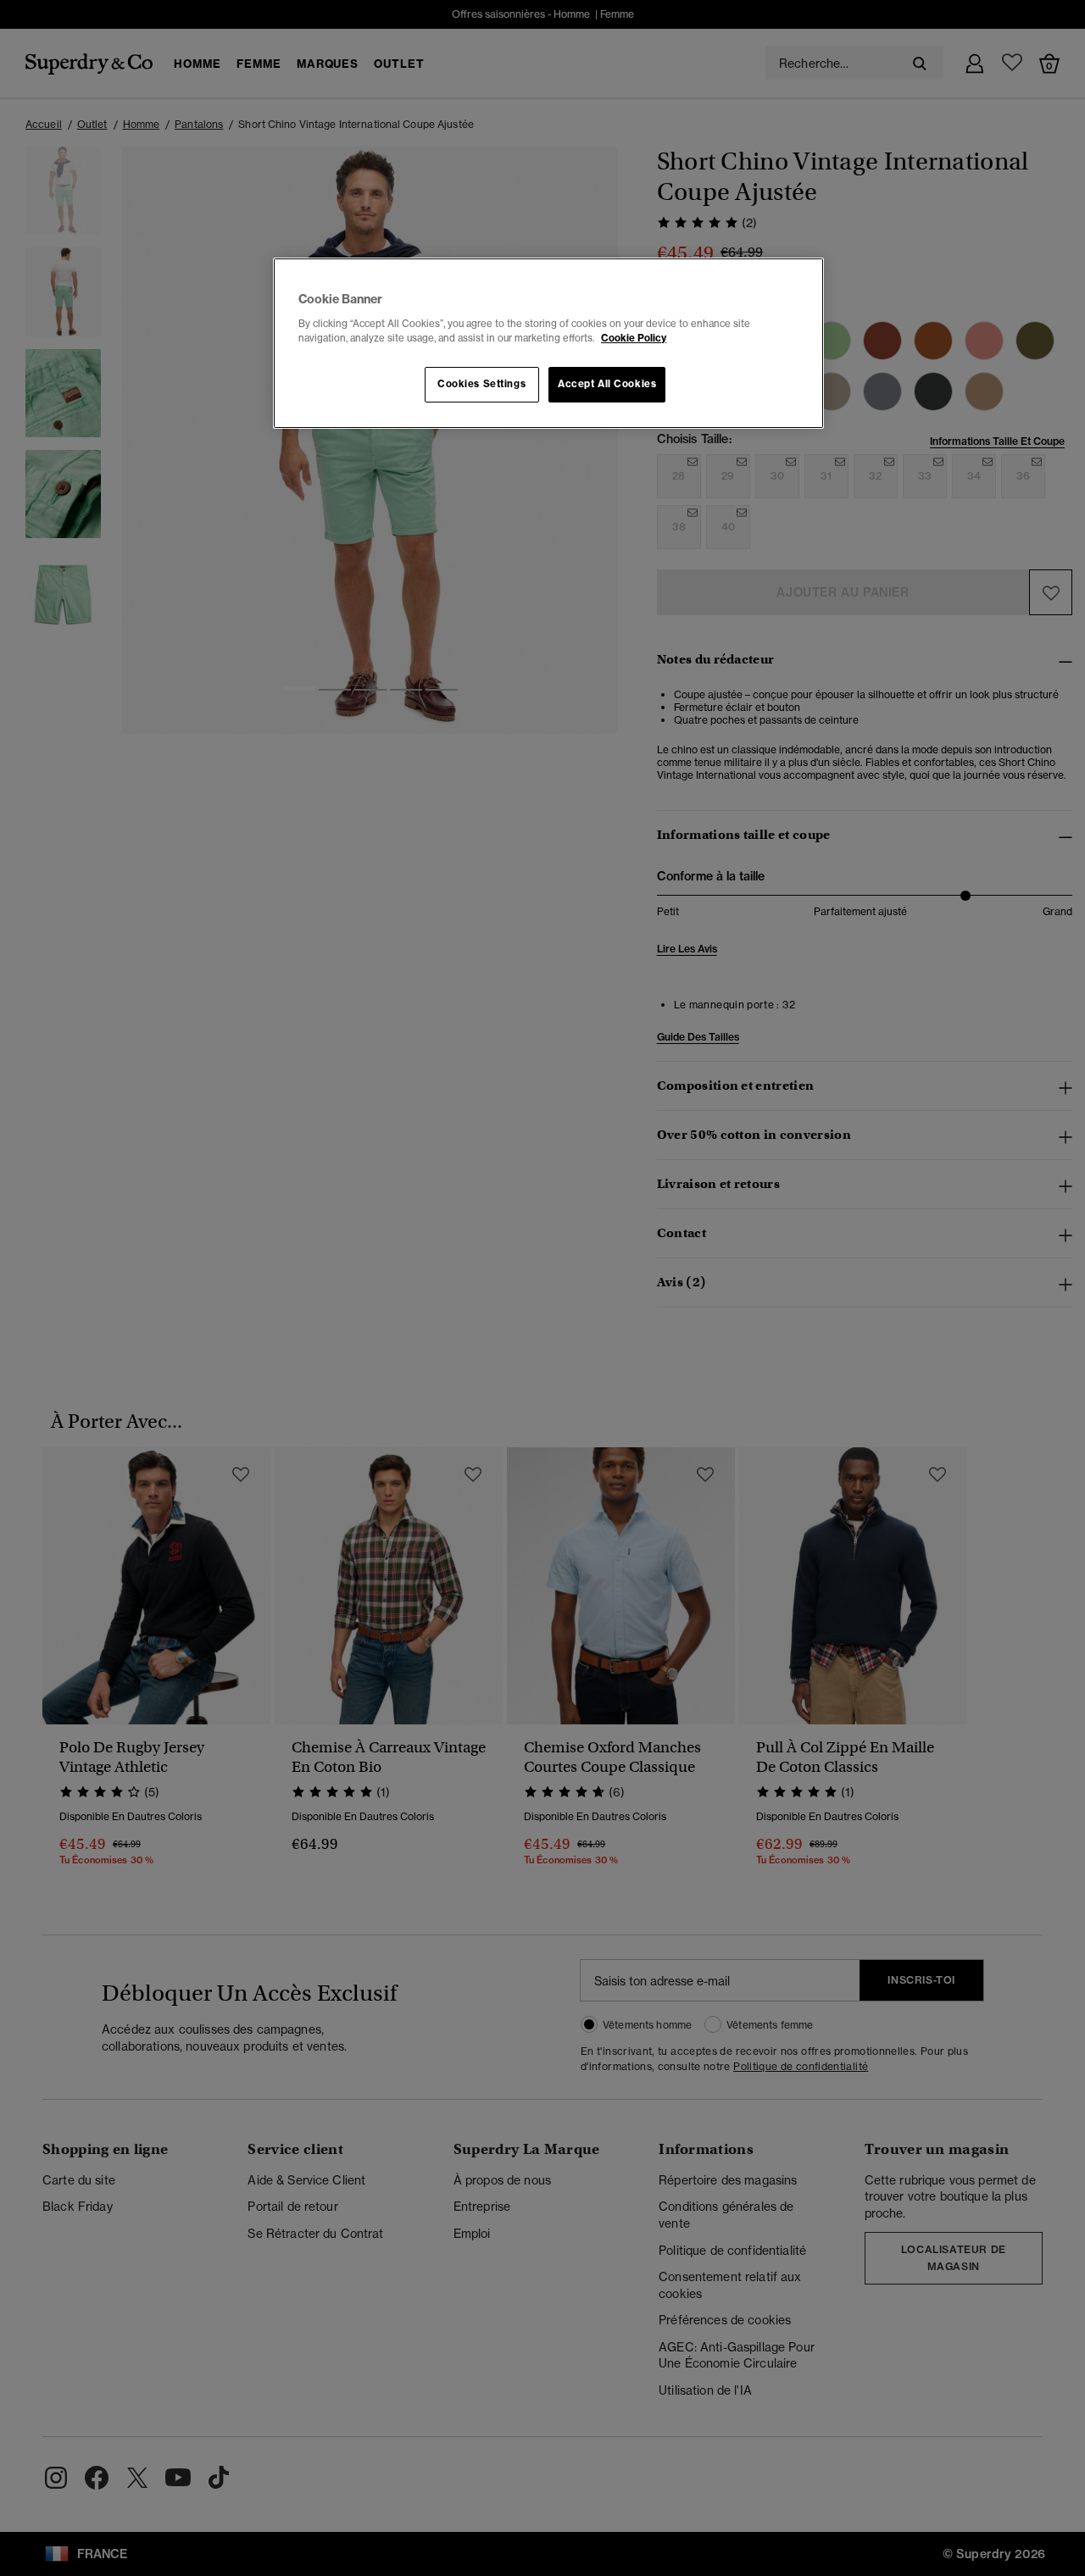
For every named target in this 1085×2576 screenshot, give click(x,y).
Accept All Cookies (607, 384)
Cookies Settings (481, 384)
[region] (548, 343)
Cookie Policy (634, 338)
